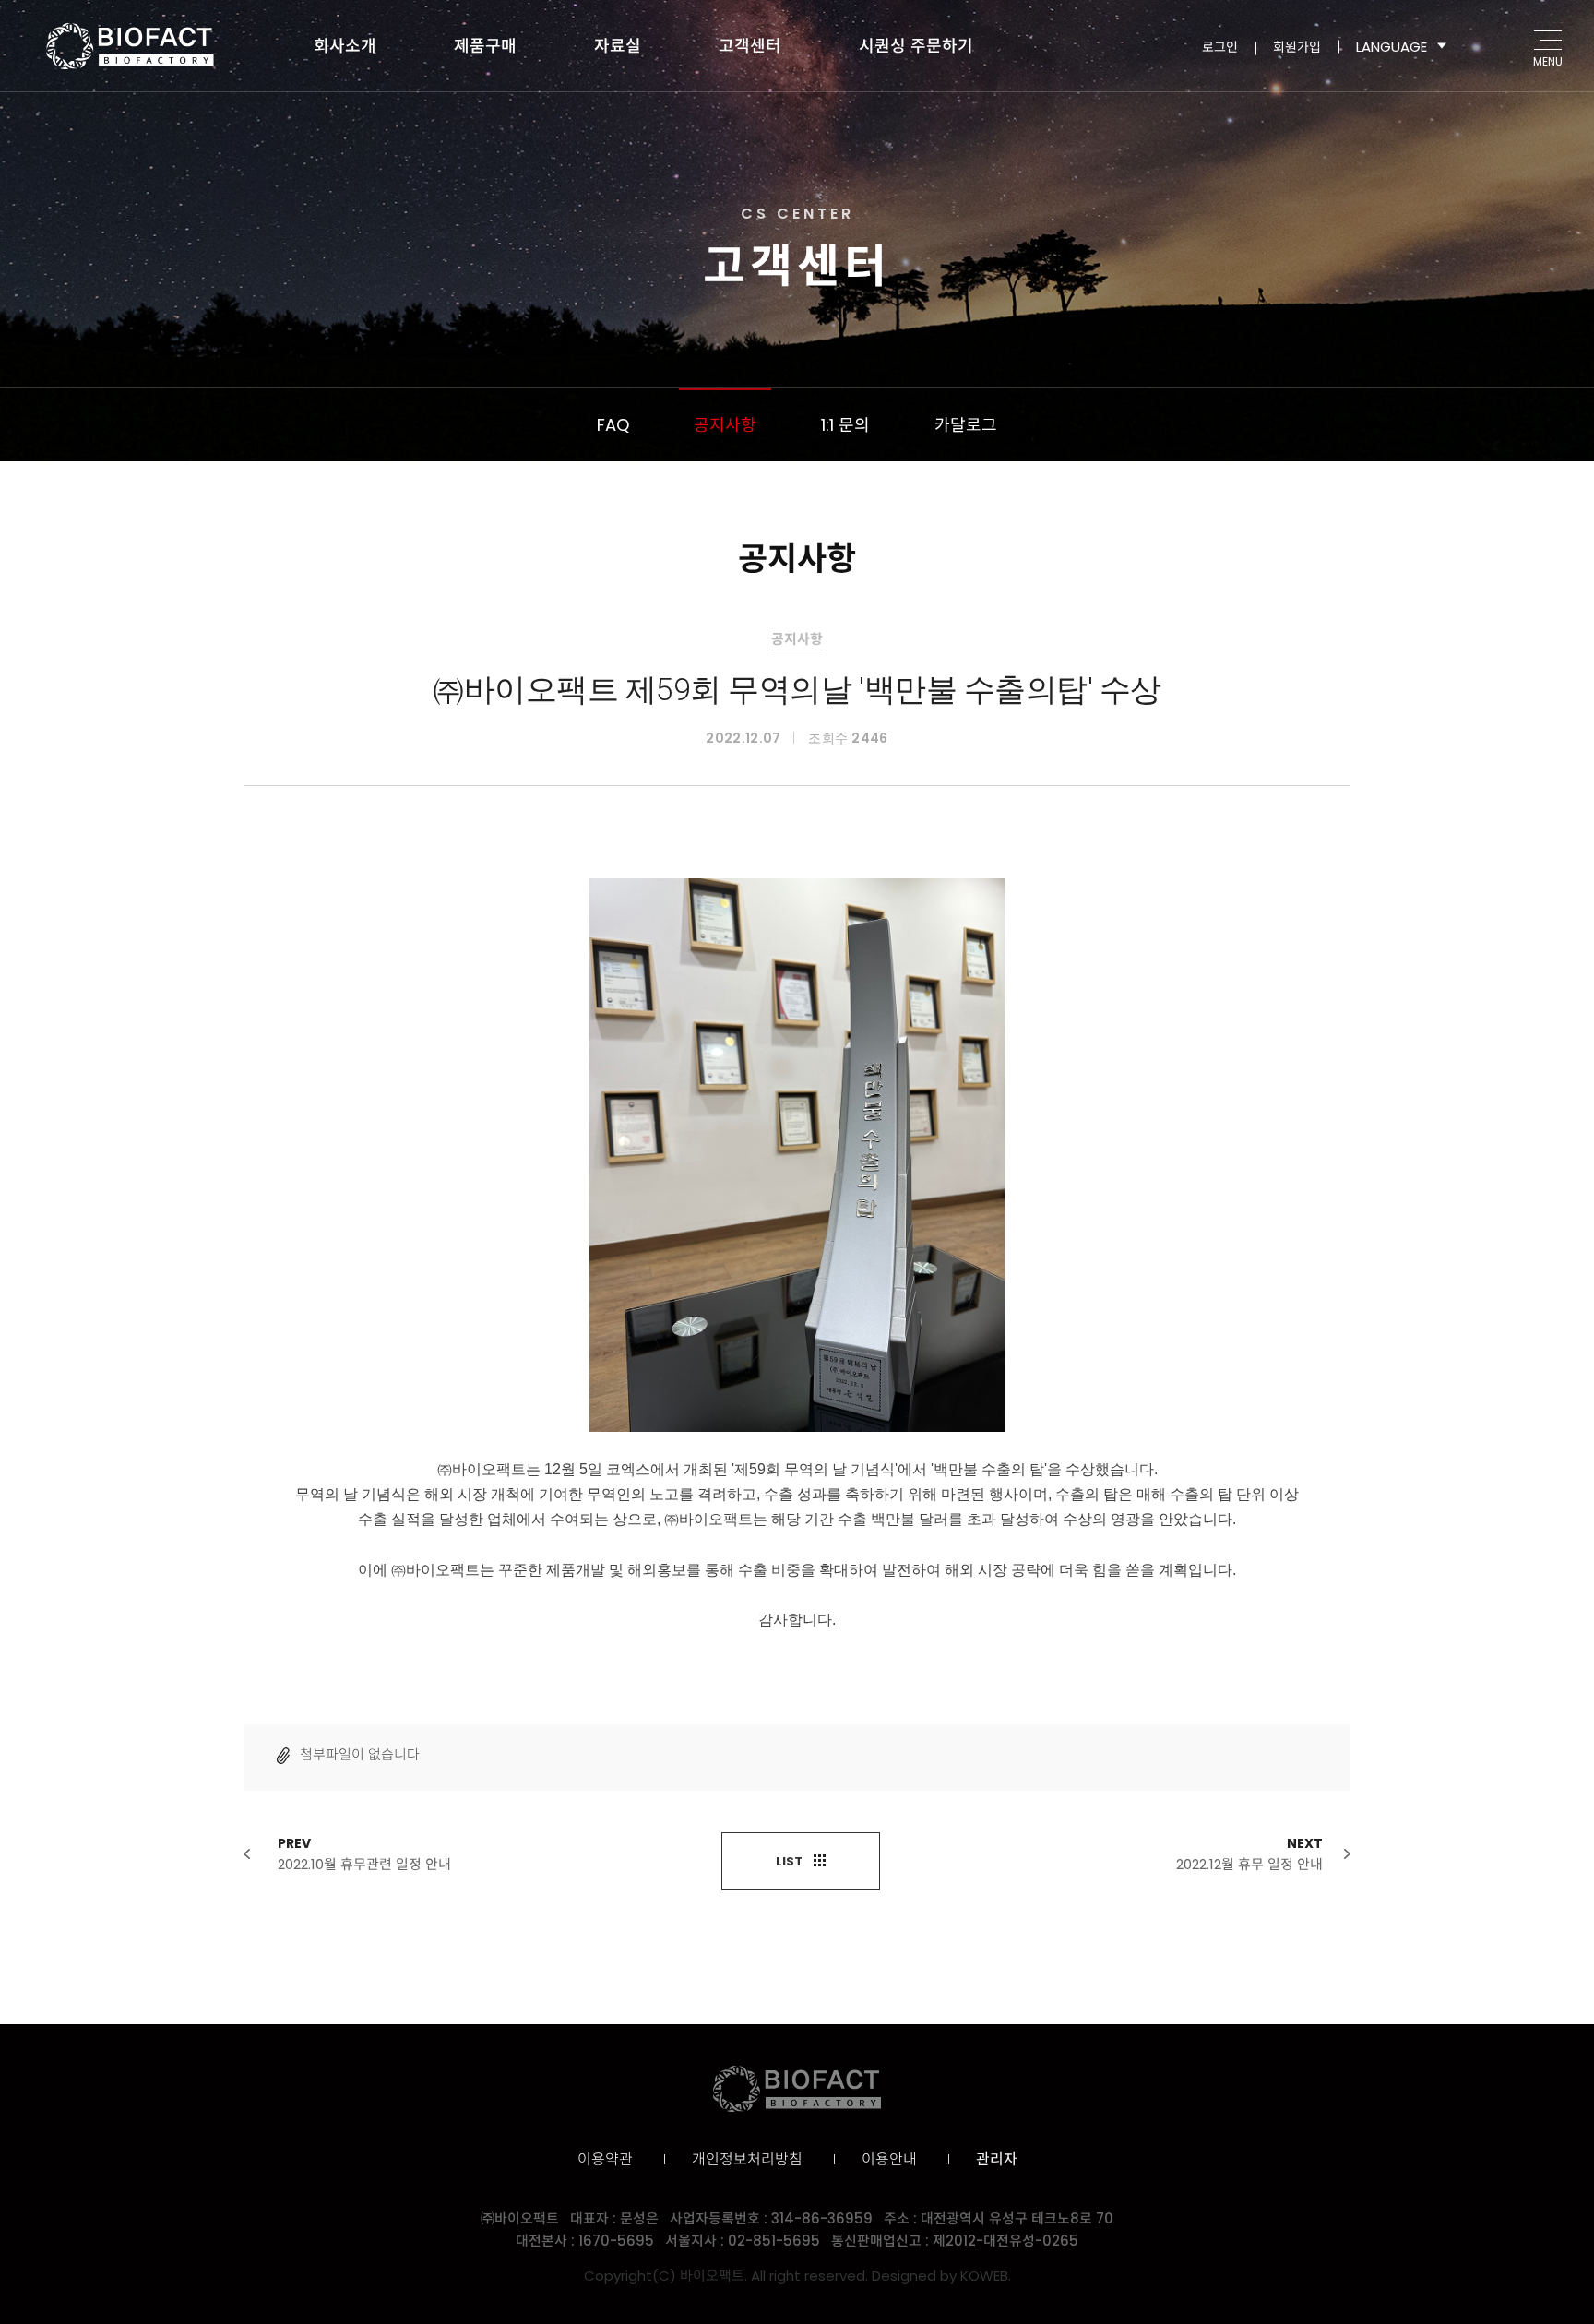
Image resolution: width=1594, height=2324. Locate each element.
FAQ (613, 425)
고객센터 (750, 46)
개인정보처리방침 (747, 2159)
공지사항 (725, 425)
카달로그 (966, 425)
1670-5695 (616, 2241)
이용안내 (889, 2159)
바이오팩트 (130, 46)
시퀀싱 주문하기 (916, 46)
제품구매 (485, 46)
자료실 (618, 46)
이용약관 (605, 2159)
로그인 (1220, 46)
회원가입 (1297, 46)
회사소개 (345, 46)
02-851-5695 (774, 2241)
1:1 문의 (845, 425)
